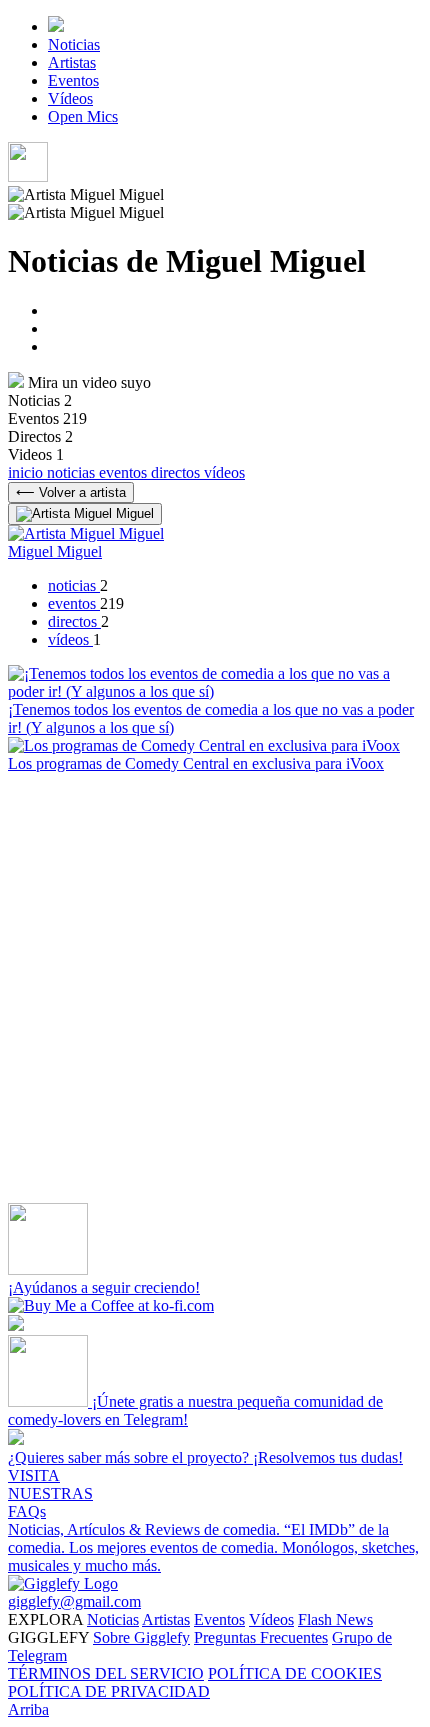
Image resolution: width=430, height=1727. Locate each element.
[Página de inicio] (56, 26)
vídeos (224, 472)
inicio (27, 472)
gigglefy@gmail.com (74, 1601)
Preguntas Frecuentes (261, 1637)
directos (177, 472)
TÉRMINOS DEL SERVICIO (106, 1673)
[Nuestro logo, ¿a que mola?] (63, 1583)
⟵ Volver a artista (71, 492)
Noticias (74, 44)
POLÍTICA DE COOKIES (295, 1673)
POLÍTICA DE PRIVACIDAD (109, 1691)
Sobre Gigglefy (141, 1637)
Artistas (72, 62)
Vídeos (70, 98)
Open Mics (83, 116)
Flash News (335, 1619)
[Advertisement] (215, 988)
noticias (73, 472)
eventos (125, 472)
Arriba (28, 1709)
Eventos (73, 80)
